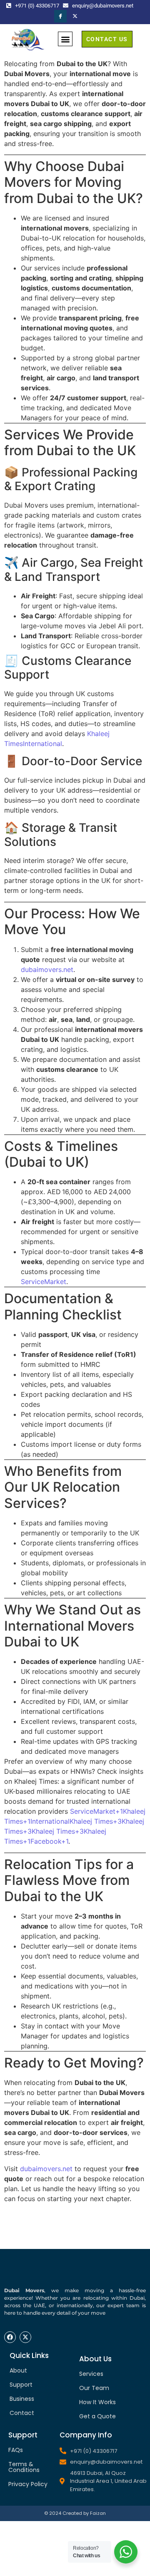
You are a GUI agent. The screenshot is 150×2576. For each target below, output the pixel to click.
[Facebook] (60, 16)
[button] (65, 39)
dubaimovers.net (47, 969)
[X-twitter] (25, 2337)
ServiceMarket (44, 1282)
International (42, 744)
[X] (75, 16)
